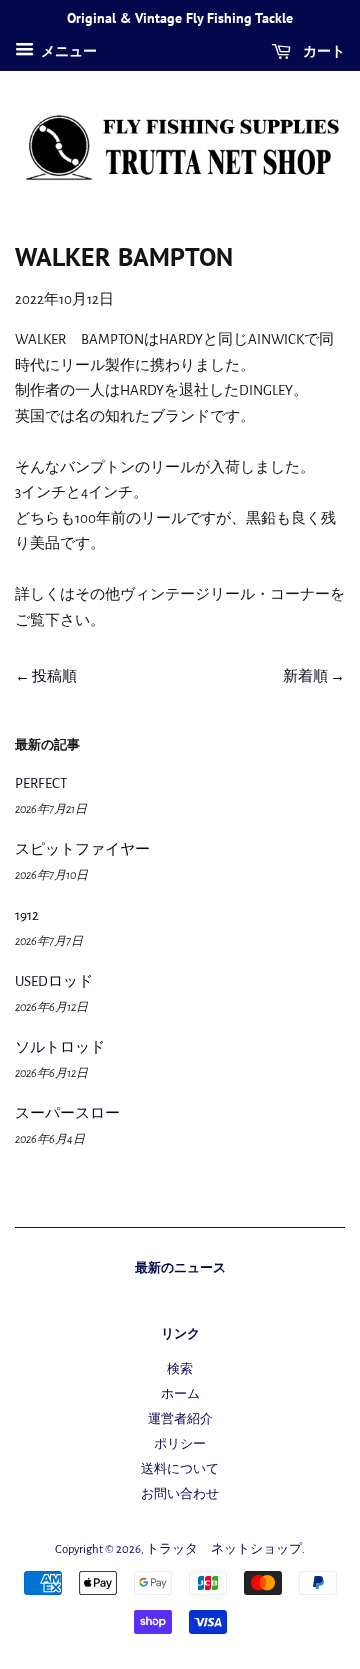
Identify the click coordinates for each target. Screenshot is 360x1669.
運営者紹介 (180, 1419)
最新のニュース (180, 1267)
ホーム (180, 1394)
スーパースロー (67, 1113)
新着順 (305, 676)
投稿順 (54, 676)
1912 (27, 915)
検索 (180, 1369)
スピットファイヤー (82, 849)
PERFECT (41, 783)
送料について (180, 1469)
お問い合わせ (180, 1494)
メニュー (68, 52)
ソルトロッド (60, 1047)
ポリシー (180, 1444)
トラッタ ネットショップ (224, 1549)
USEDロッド (54, 981)
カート (322, 51)
